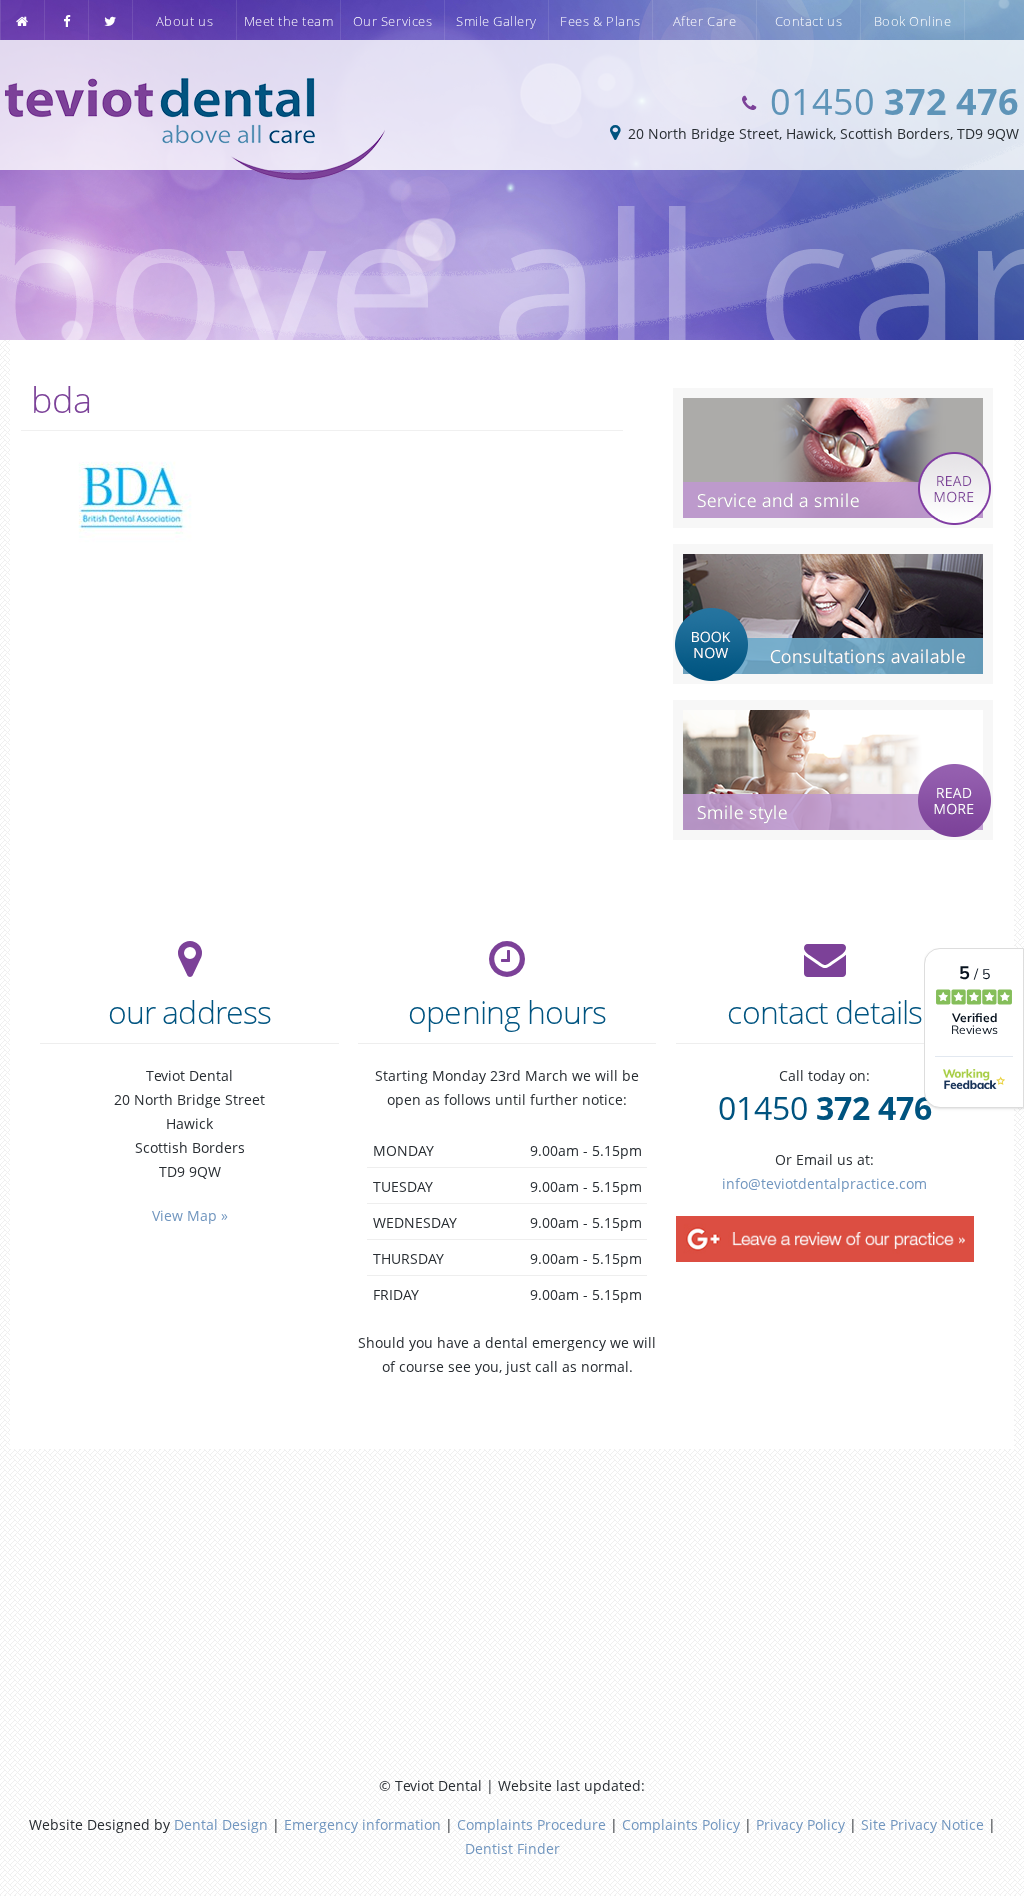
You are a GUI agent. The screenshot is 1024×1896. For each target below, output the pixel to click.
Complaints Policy (681, 1824)
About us (184, 21)
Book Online (913, 21)
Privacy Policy (800, 1824)
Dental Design (221, 1824)
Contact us (808, 21)
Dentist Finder (512, 1848)
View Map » (190, 1215)
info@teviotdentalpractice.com (824, 1183)
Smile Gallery (496, 21)
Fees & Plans (600, 21)
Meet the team (289, 21)
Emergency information (362, 1824)
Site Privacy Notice (922, 1824)
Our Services (392, 21)
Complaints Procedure (531, 1824)
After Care (704, 21)
